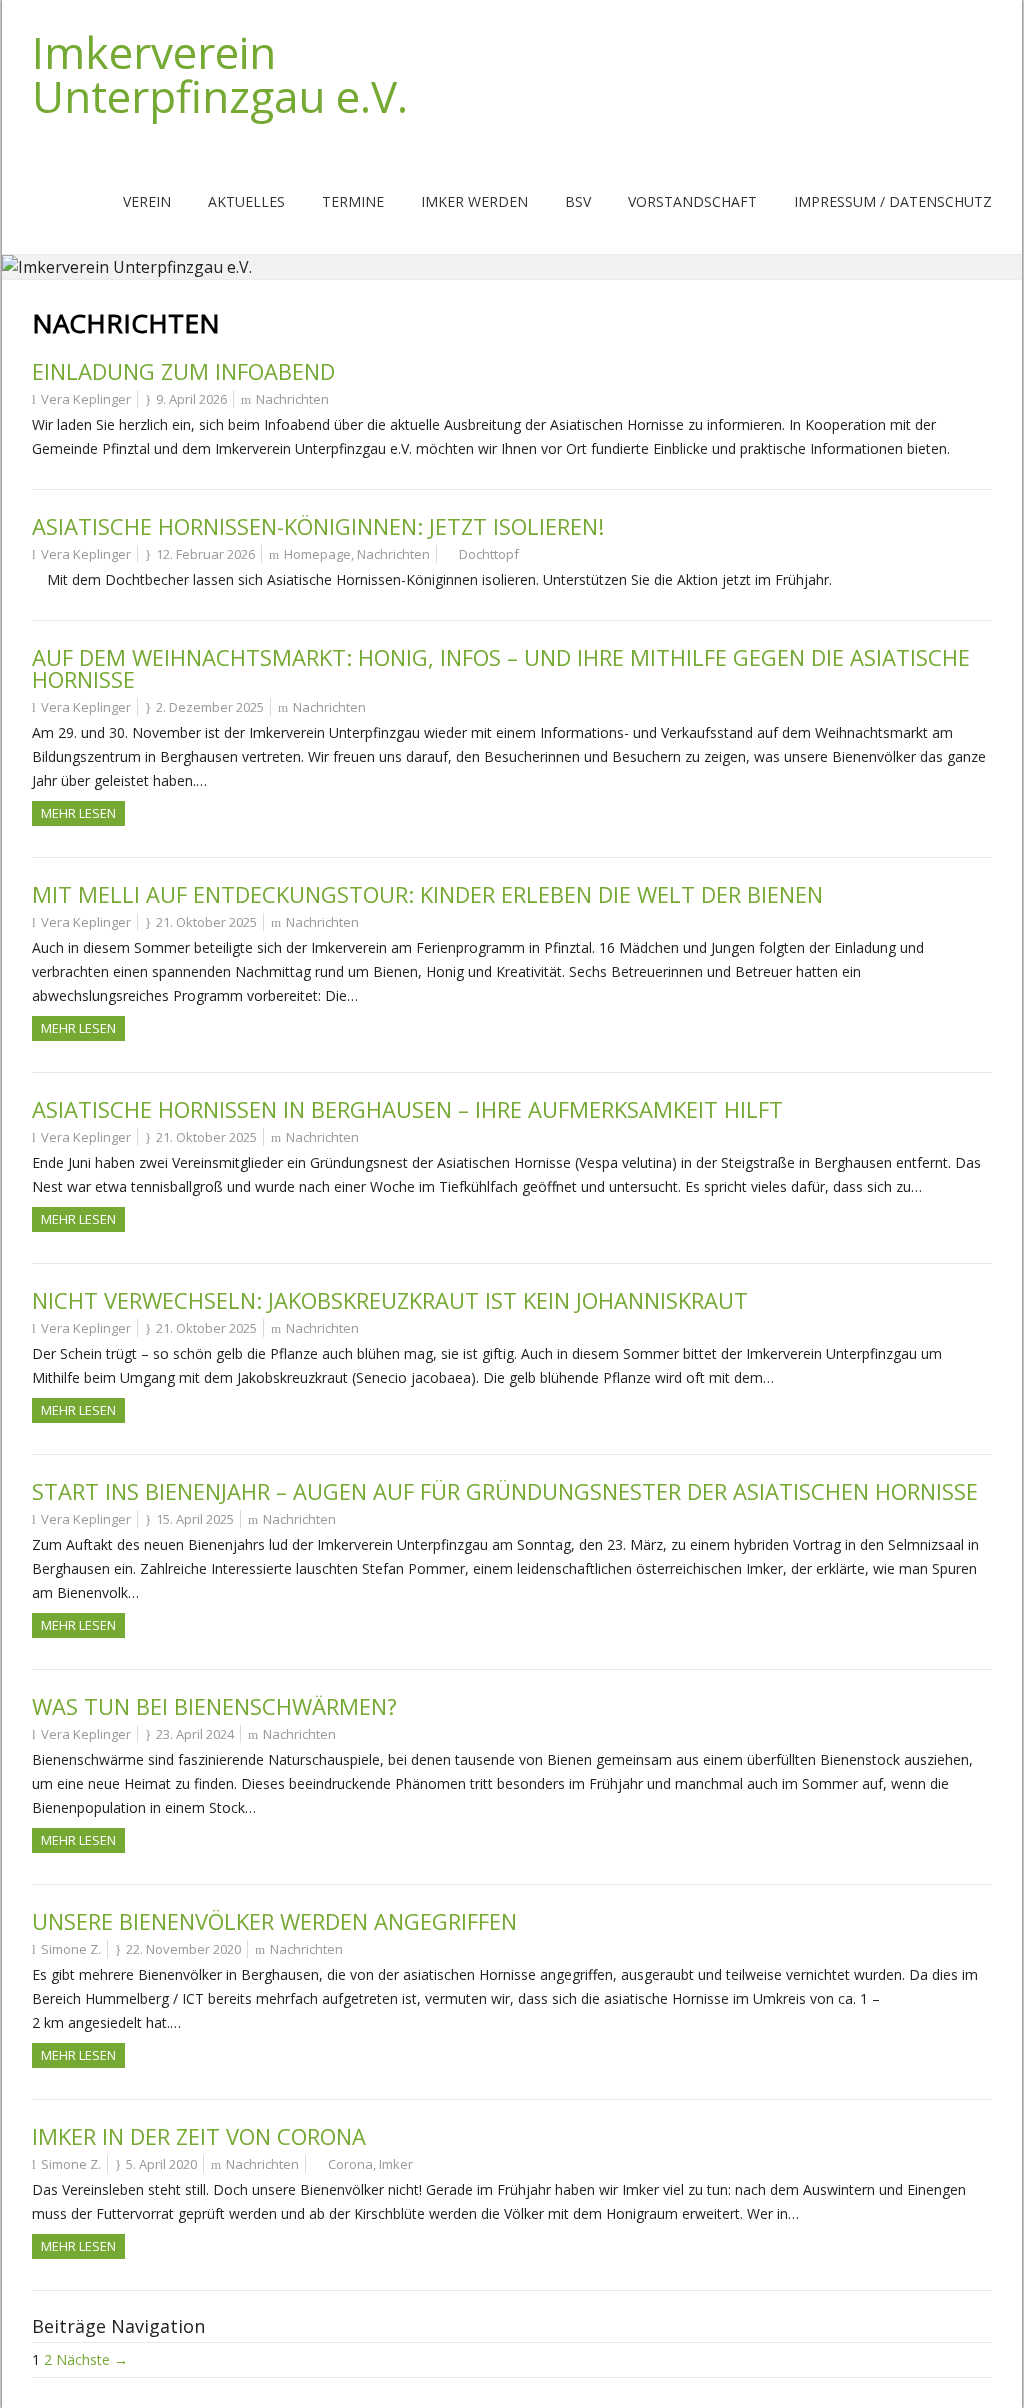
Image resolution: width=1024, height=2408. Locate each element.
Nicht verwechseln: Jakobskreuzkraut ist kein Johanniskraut (390, 1300)
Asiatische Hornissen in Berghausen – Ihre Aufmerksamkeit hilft (407, 1109)
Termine (353, 201)
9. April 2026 (191, 399)
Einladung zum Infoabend (183, 371)
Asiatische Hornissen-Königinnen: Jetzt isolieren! (318, 526)
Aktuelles (246, 201)
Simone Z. (71, 1949)
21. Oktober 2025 (206, 922)
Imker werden (474, 201)
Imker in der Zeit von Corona (199, 2136)
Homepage (317, 554)
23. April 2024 (195, 1734)
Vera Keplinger (86, 399)
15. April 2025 (195, 1519)
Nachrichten (292, 399)
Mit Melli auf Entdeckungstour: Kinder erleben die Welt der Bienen (427, 894)
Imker (396, 2164)
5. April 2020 (161, 2164)
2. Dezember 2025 (210, 707)
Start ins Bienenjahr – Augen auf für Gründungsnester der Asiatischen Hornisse (505, 1491)
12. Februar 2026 (205, 554)
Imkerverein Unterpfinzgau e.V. (220, 74)
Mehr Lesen (78, 813)
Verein (147, 201)
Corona (350, 2164)
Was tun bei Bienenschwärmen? (214, 1706)
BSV (578, 201)
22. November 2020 (183, 1949)
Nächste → (92, 2359)
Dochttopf (489, 554)
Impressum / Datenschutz (893, 201)
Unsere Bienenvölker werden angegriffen (274, 1921)
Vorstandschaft (692, 201)
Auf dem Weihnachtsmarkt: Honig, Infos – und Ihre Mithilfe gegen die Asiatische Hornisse (501, 668)
